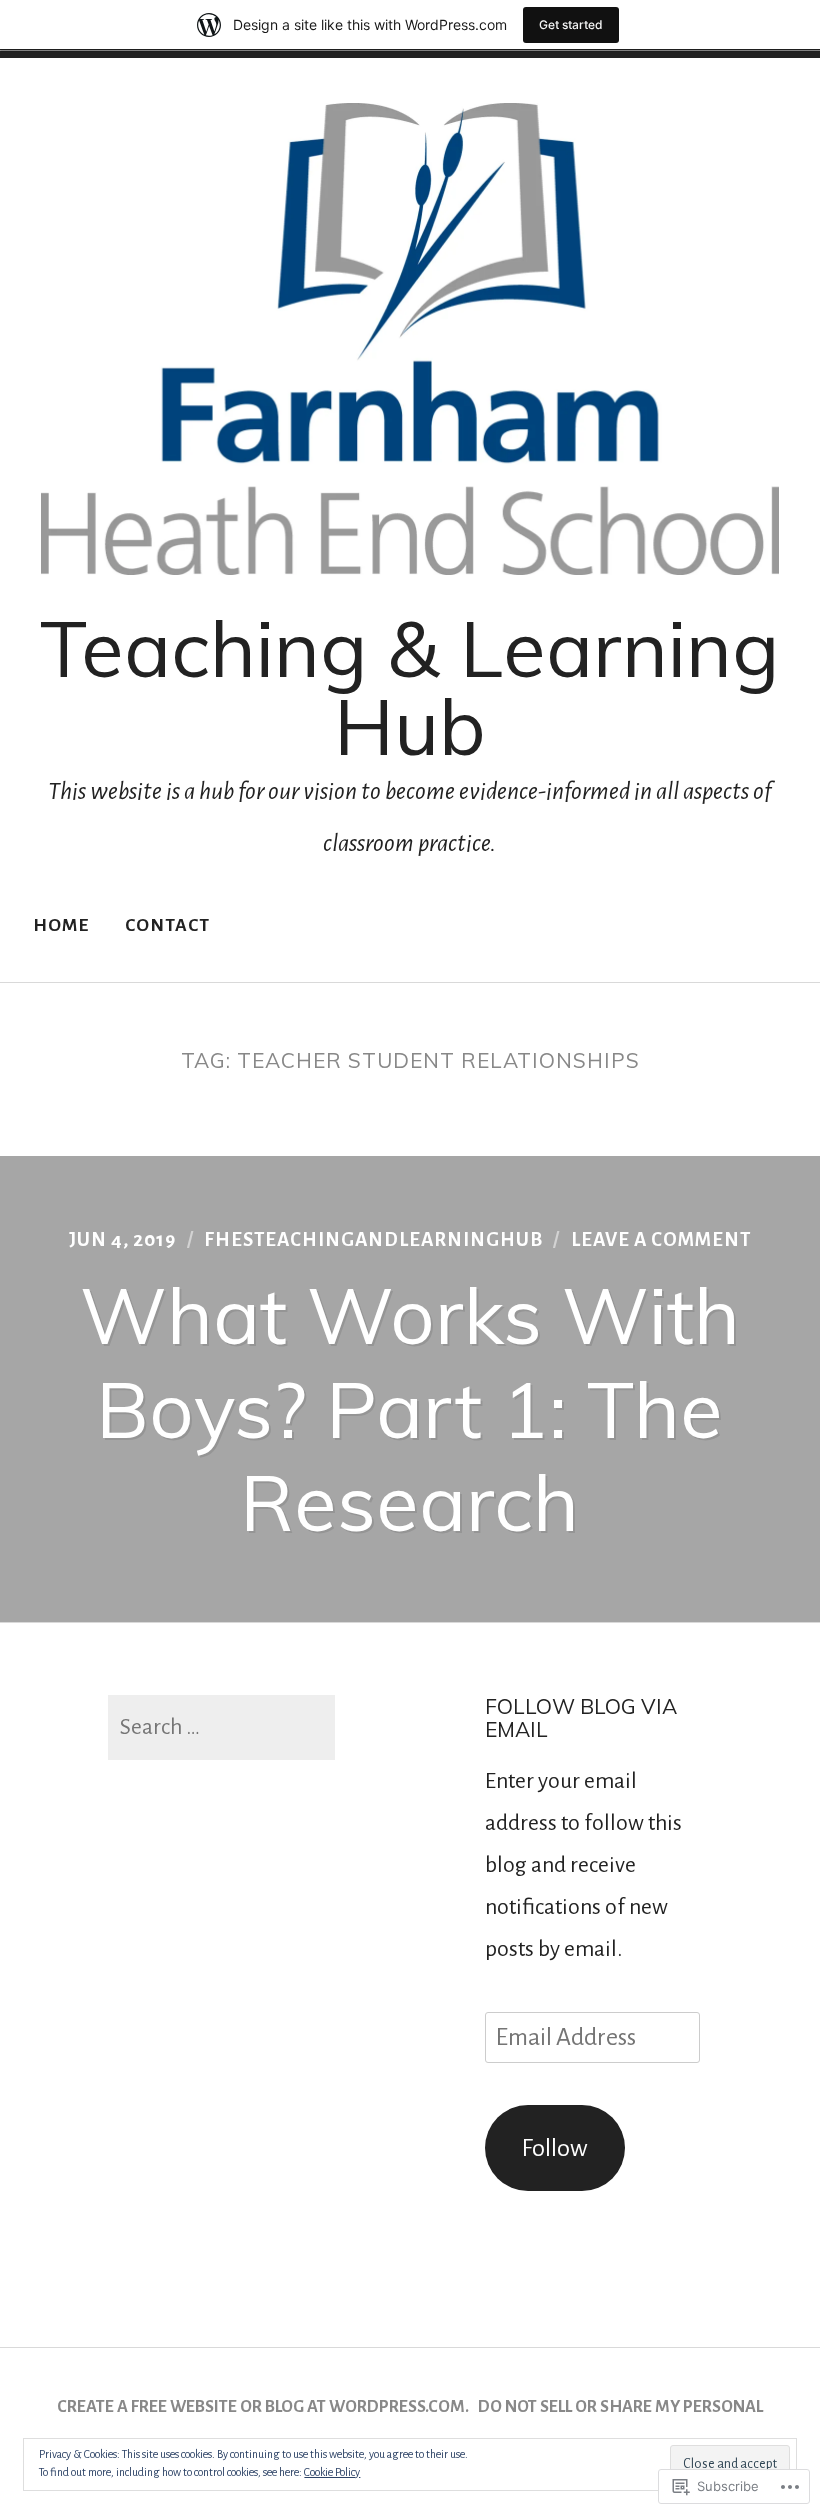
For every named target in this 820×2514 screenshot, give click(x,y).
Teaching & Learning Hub (409, 687)
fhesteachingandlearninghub (373, 1239)
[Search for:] (221, 1727)
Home (61, 925)
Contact (167, 925)
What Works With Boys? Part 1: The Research (410, 1408)
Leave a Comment (661, 1239)
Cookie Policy (332, 2472)
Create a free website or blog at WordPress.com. (263, 2406)
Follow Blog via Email (581, 1717)
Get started (571, 24)
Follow (555, 2148)
